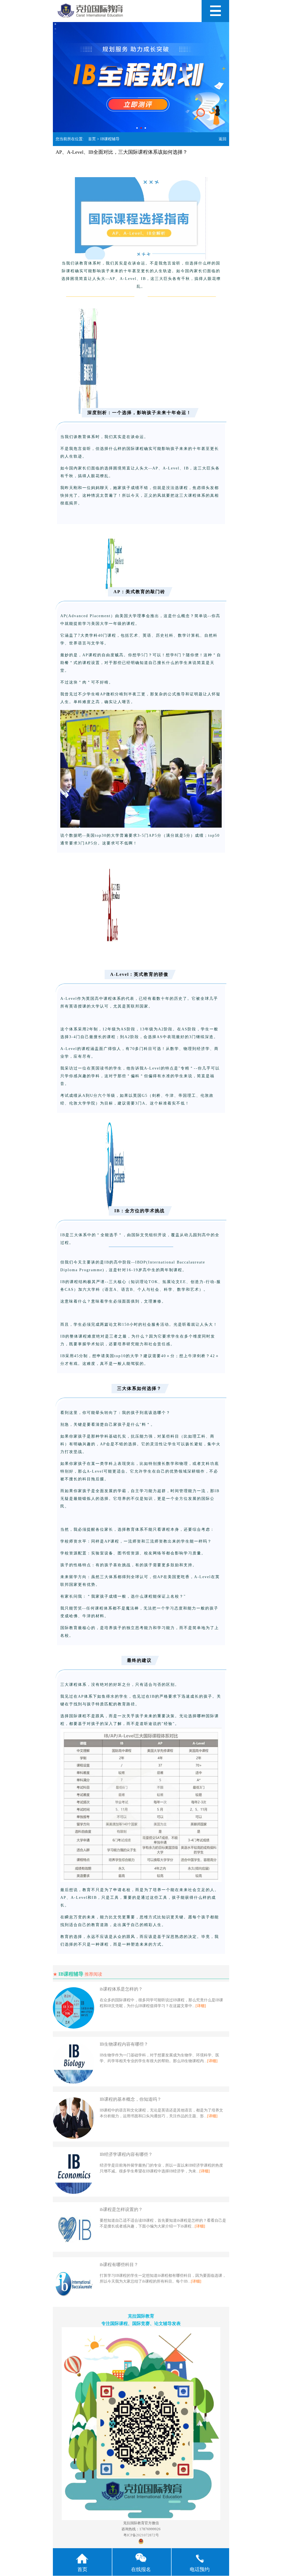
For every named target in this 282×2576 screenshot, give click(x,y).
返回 (223, 139)
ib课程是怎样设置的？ (121, 2209)
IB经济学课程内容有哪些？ (126, 2154)
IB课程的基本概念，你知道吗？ (131, 2099)
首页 (92, 139)
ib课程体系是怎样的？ (121, 1989)
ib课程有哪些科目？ (119, 2265)
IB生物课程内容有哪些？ (124, 2044)
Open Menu (215, 11)
